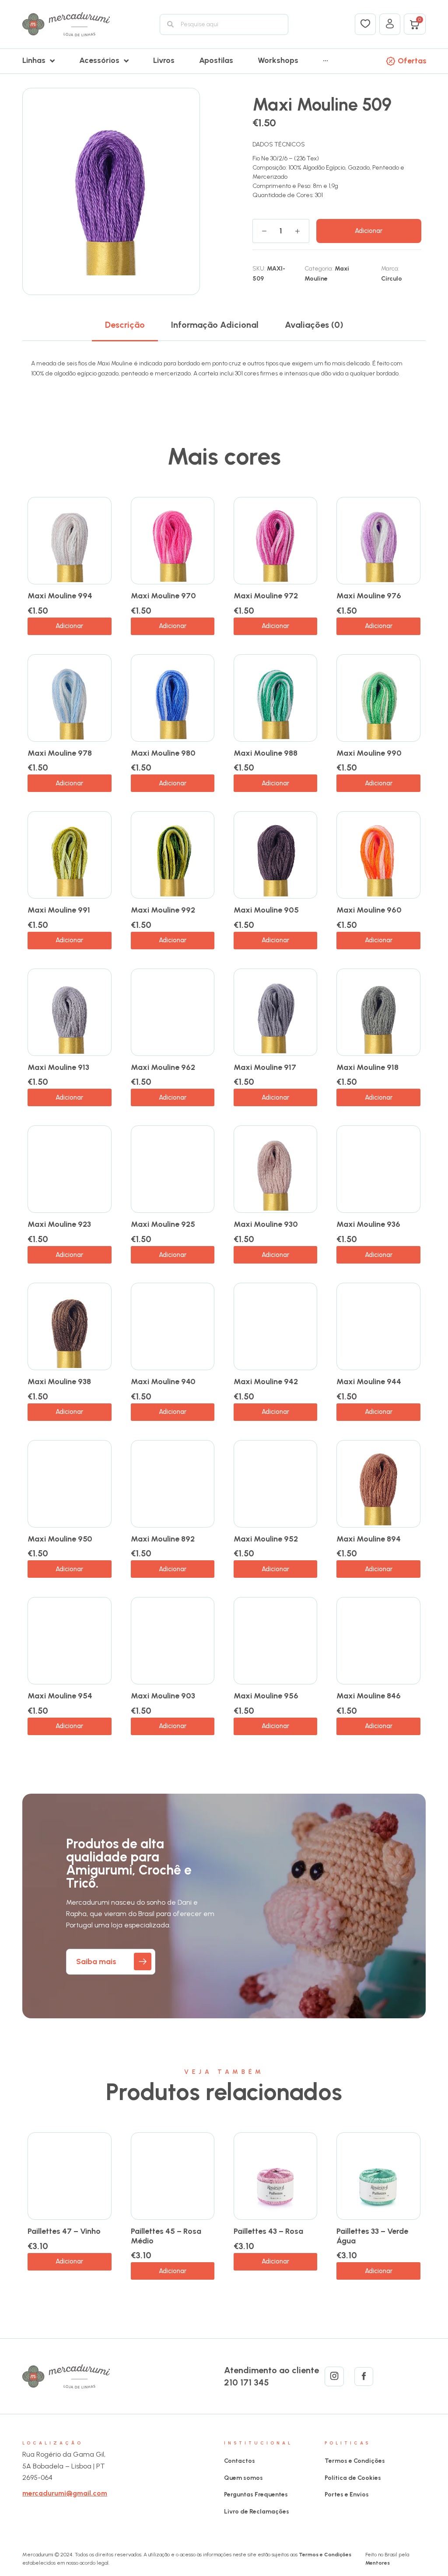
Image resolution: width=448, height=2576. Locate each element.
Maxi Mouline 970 (163, 596)
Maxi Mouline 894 (369, 1539)
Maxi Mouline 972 (266, 596)
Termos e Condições (355, 2461)
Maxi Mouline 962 (163, 1067)
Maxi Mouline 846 (369, 1696)
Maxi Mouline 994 (60, 596)
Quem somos (243, 2478)
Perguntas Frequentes (256, 2494)
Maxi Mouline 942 (266, 1382)
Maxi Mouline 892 (163, 1539)
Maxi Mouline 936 (368, 1224)
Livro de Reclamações (257, 2512)
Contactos (240, 2461)
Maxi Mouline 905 (266, 910)
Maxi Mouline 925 (163, 1224)
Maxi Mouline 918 (367, 1067)
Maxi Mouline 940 (163, 1382)
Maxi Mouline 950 (60, 1539)
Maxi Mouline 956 (266, 1696)
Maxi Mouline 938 (59, 1382)
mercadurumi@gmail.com (65, 2493)
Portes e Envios (347, 2494)
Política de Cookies (353, 2478)
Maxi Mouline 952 (266, 1539)
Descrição (125, 325)
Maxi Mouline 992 (163, 910)
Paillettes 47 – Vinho (64, 2231)
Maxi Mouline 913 (58, 1067)
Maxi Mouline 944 (369, 1382)
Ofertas (412, 61)
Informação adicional (215, 325)
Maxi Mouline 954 (60, 1696)
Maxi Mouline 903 (163, 1696)
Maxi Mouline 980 (163, 753)
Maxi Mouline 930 (266, 1224)
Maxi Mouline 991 (59, 910)
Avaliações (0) (314, 325)
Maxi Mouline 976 (369, 596)
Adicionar (369, 231)
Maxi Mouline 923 (59, 1224)
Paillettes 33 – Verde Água (372, 2236)
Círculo (392, 279)
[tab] (125, 325)
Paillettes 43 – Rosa (268, 2231)
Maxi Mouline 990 (369, 753)
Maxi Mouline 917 (265, 1067)
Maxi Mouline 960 (369, 910)
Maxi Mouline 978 (60, 753)
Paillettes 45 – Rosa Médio (166, 2236)
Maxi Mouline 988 (266, 753)
